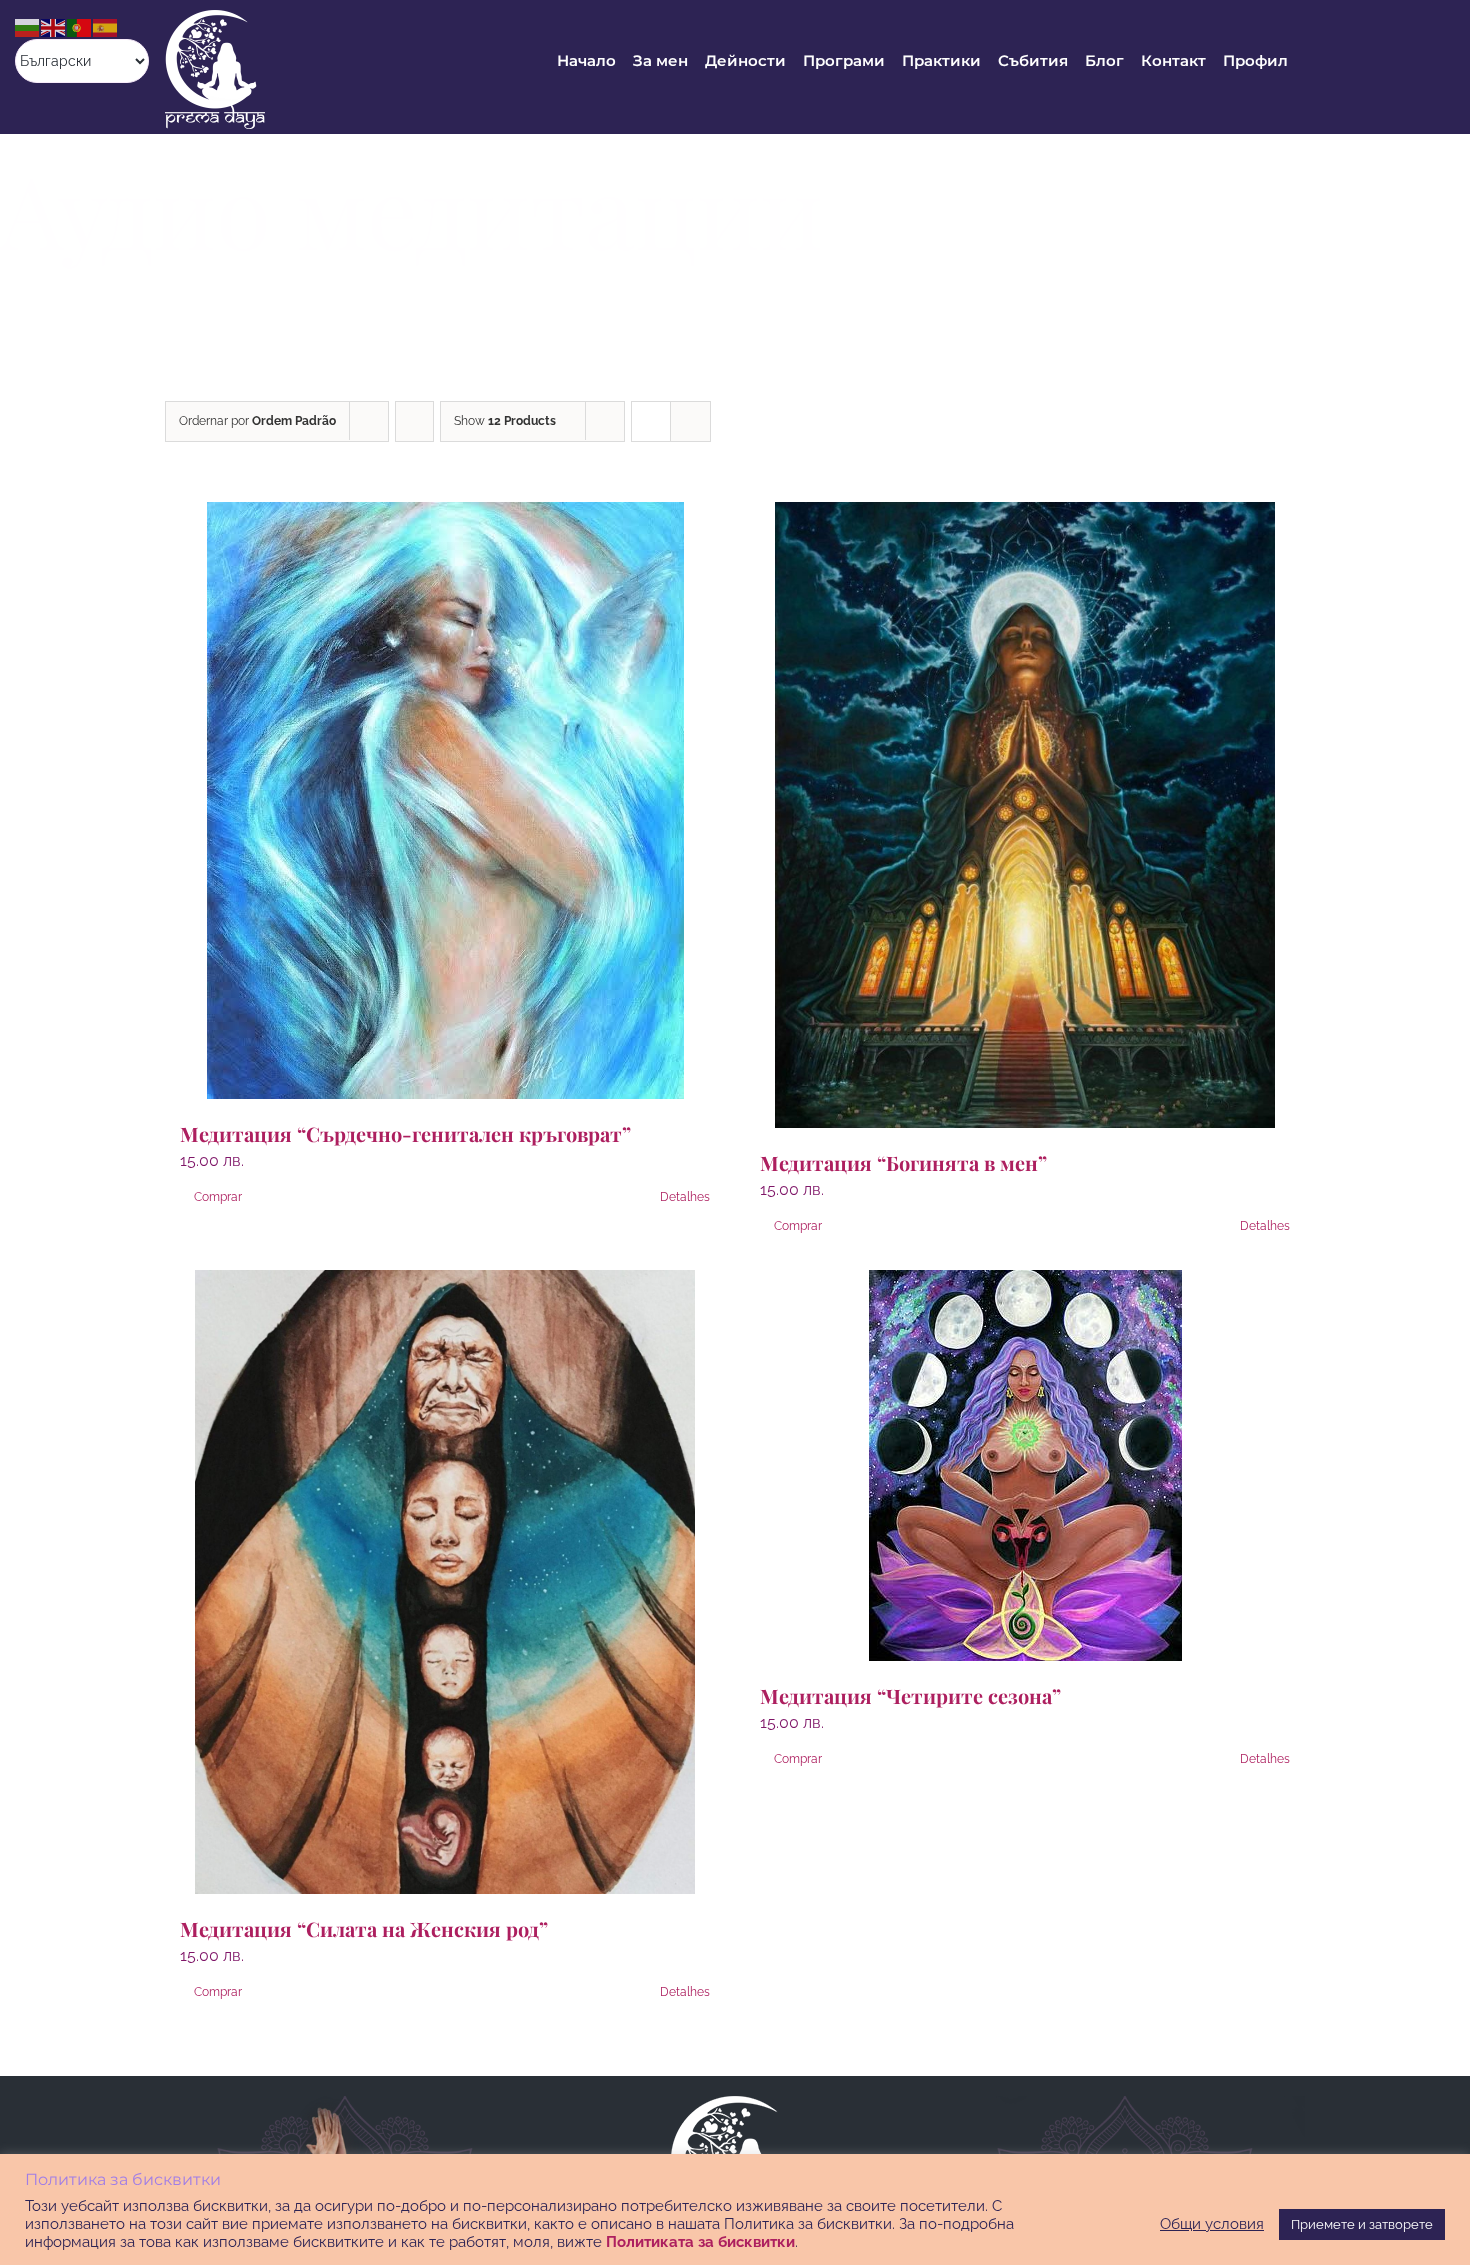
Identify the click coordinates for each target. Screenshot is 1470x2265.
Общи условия (1212, 2223)
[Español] (106, 26)
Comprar (218, 1197)
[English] (54, 26)
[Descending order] (414, 421)
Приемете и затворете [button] (1362, 2224)
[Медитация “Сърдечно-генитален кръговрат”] (445, 800)
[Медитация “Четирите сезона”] (1025, 1465)
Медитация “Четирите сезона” (910, 1695)
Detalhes (685, 1197)
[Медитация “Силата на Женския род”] (445, 1582)
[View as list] (690, 421)
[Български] (28, 26)
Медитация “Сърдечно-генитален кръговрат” (405, 1133)
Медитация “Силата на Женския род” (364, 1928)
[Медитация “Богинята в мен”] (1025, 815)
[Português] (80, 26)
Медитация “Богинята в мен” (903, 1162)
